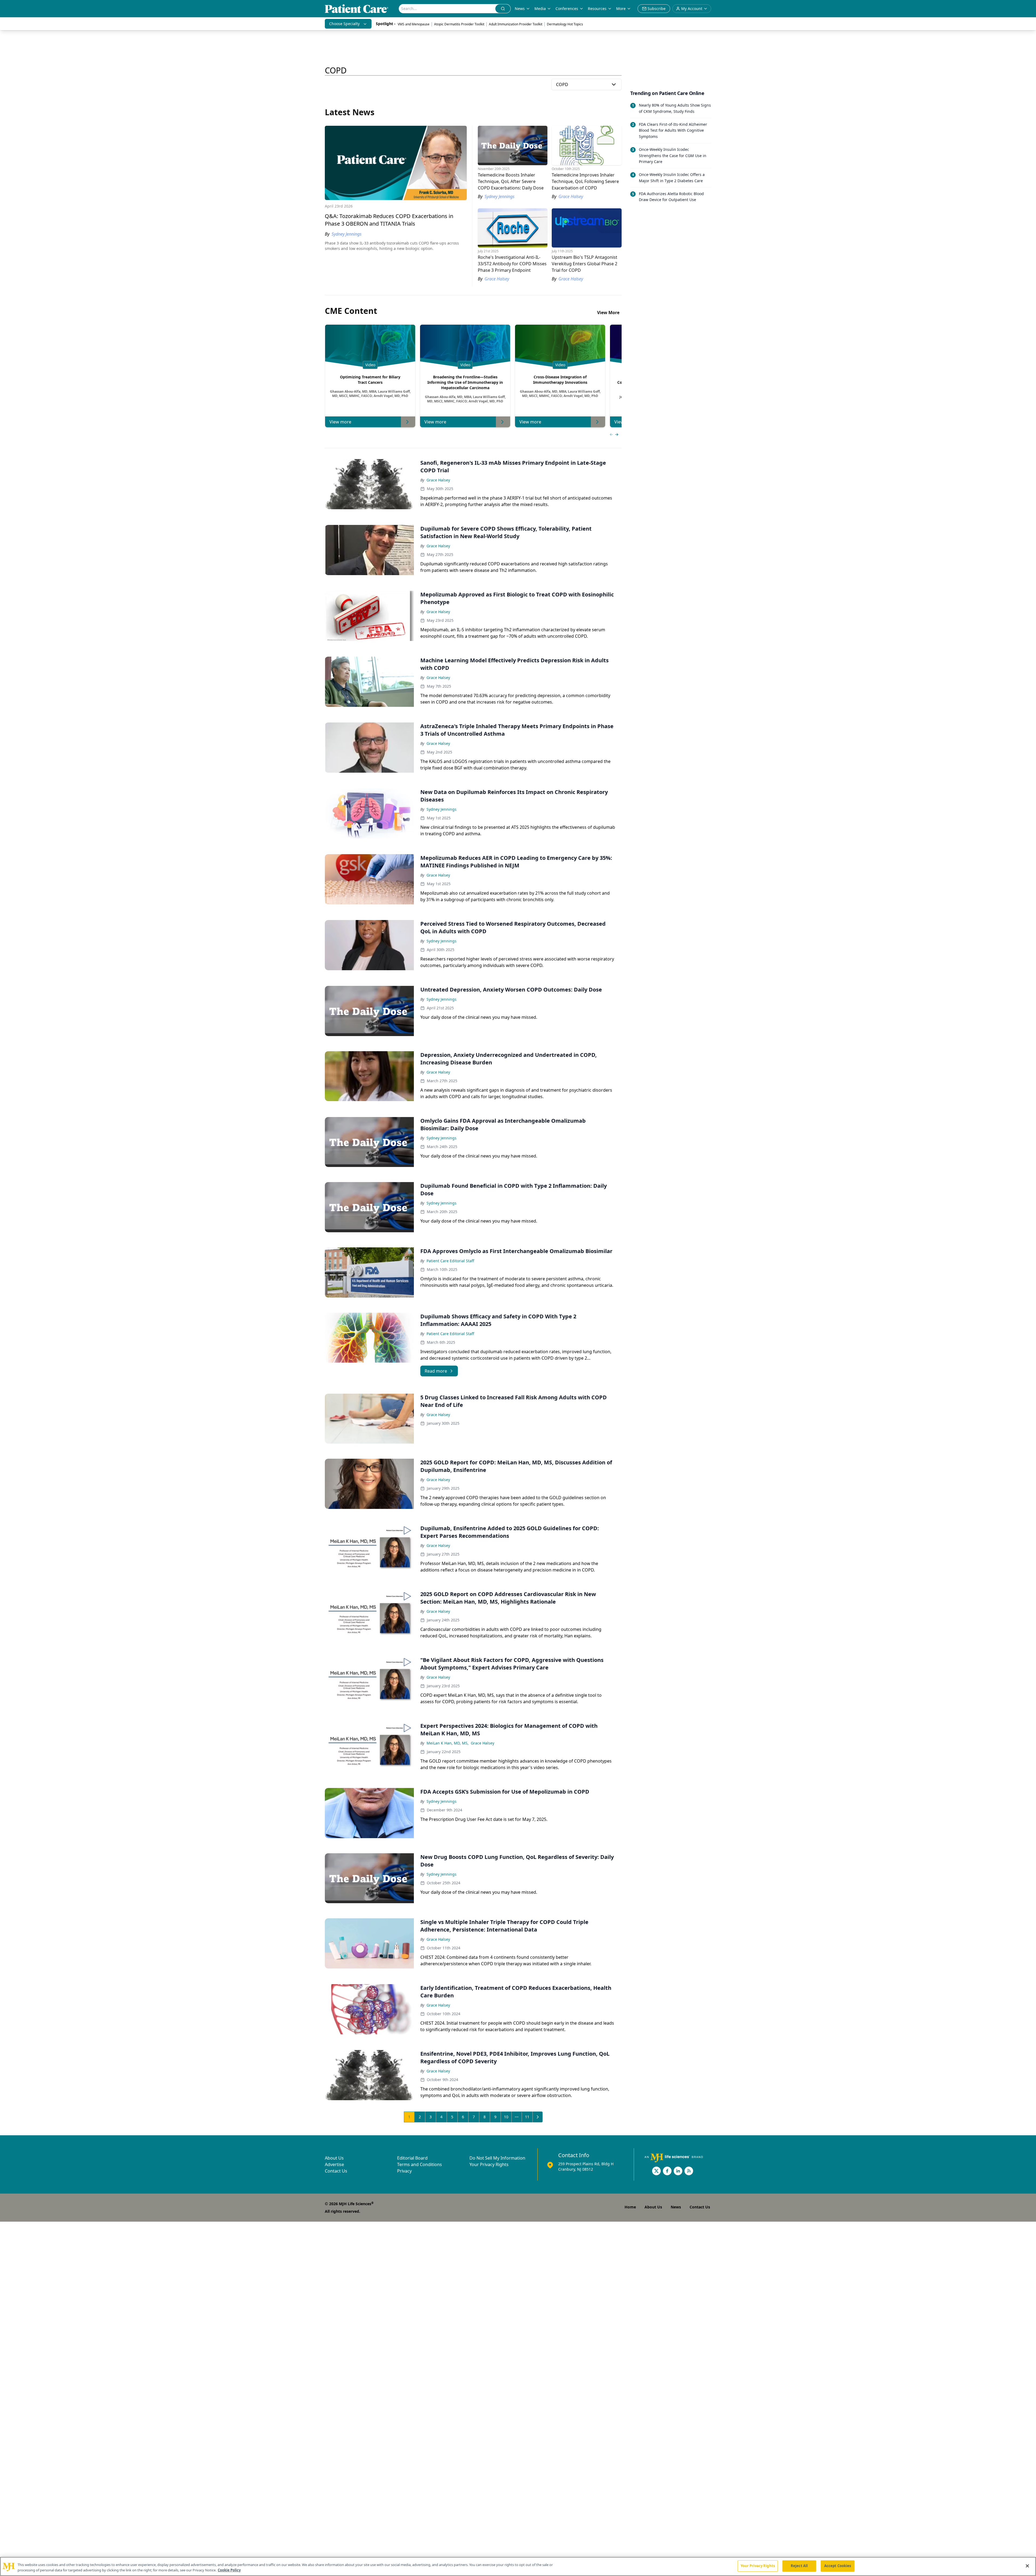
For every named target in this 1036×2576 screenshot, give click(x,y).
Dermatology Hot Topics (565, 24)
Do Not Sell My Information (497, 2158)
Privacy (404, 2171)
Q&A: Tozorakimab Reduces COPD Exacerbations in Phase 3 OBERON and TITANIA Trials (389, 220)
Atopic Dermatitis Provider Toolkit (459, 24)
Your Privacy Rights (489, 2164)
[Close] (1027, 2566)
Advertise (334, 2164)
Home (630, 2207)
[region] (518, 2566)
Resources (597, 9)
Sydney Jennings (442, 809)
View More (608, 313)
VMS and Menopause (414, 24)
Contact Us (336, 2171)
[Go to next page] (538, 2117)
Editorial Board (412, 2158)
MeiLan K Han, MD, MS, (448, 1743)
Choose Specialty (344, 24)
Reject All (799, 2566)
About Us (334, 2158)
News (520, 9)
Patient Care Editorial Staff (450, 1261)
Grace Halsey (438, 480)
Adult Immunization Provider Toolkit (516, 24)
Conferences (567, 9)
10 (506, 2117)
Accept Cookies (838, 2566)
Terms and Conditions (420, 2164)
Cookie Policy (229, 2570)
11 (527, 2117)
